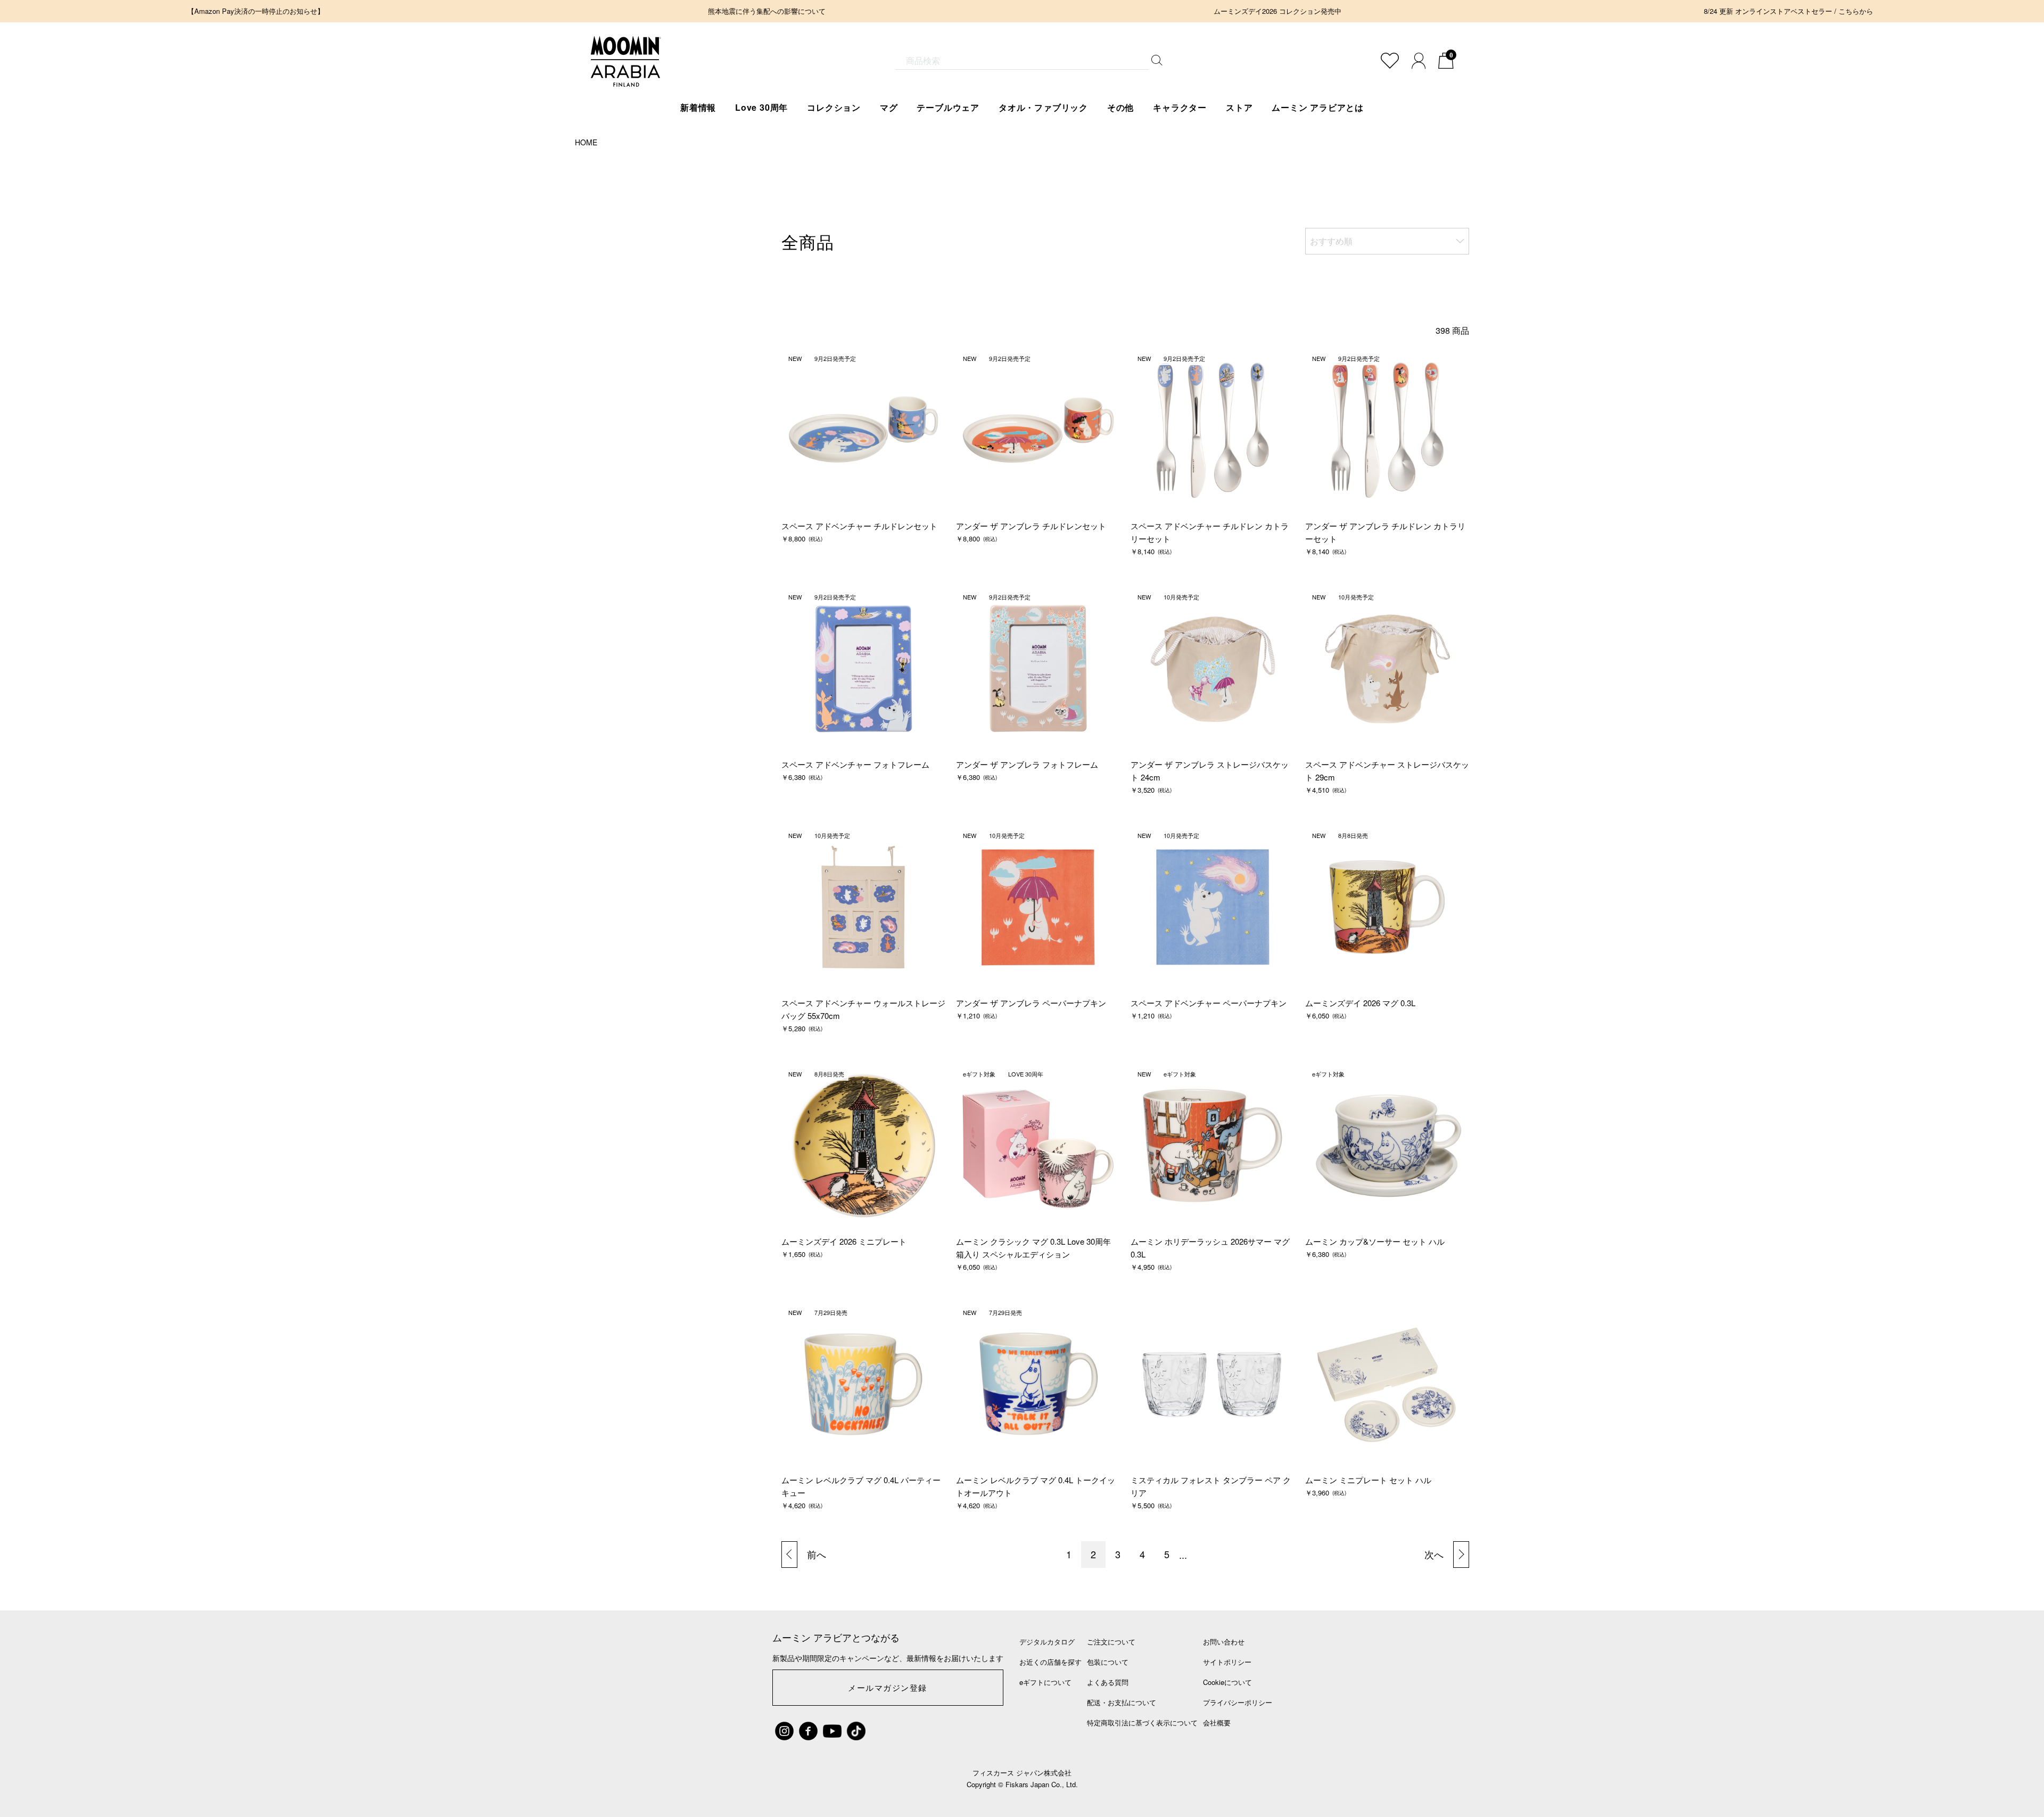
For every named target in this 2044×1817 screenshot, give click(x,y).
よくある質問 (1108, 1682)
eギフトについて (1045, 1682)
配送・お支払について (1122, 1702)
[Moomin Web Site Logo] (626, 76)
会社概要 (1217, 1723)
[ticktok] (856, 1731)
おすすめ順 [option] (1331, 241)
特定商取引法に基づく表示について (1142, 1723)
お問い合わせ (1224, 1642)
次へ (1434, 1554)
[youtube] (832, 1731)
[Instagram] (784, 1731)
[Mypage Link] (1419, 61)
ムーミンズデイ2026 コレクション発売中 (1278, 11)
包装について (1108, 1662)
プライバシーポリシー (1238, 1702)
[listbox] (1387, 241)
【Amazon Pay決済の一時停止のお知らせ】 (256, 11)
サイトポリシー (1227, 1662)
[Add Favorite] (1390, 61)
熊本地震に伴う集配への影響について (767, 11)
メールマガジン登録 (888, 1687)
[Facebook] (808, 1731)
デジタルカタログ (1047, 1642)
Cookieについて (1227, 1682)
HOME (586, 142)
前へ (817, 1554)
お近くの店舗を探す (1050, 1662)
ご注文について (1111, 1642)
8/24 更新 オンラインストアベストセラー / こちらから (1789, 11)
